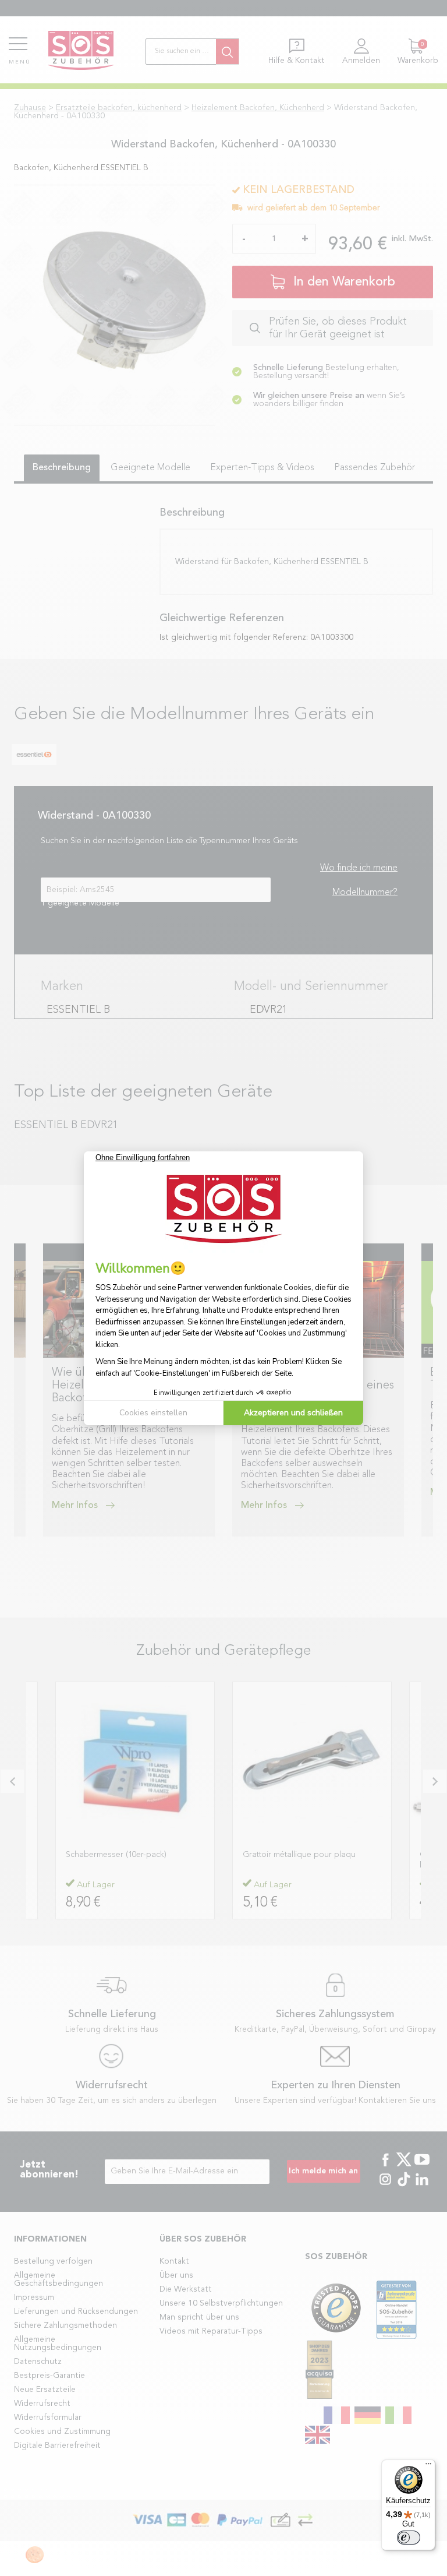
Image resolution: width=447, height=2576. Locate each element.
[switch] (409, 2538)
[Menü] (428, 2466)
